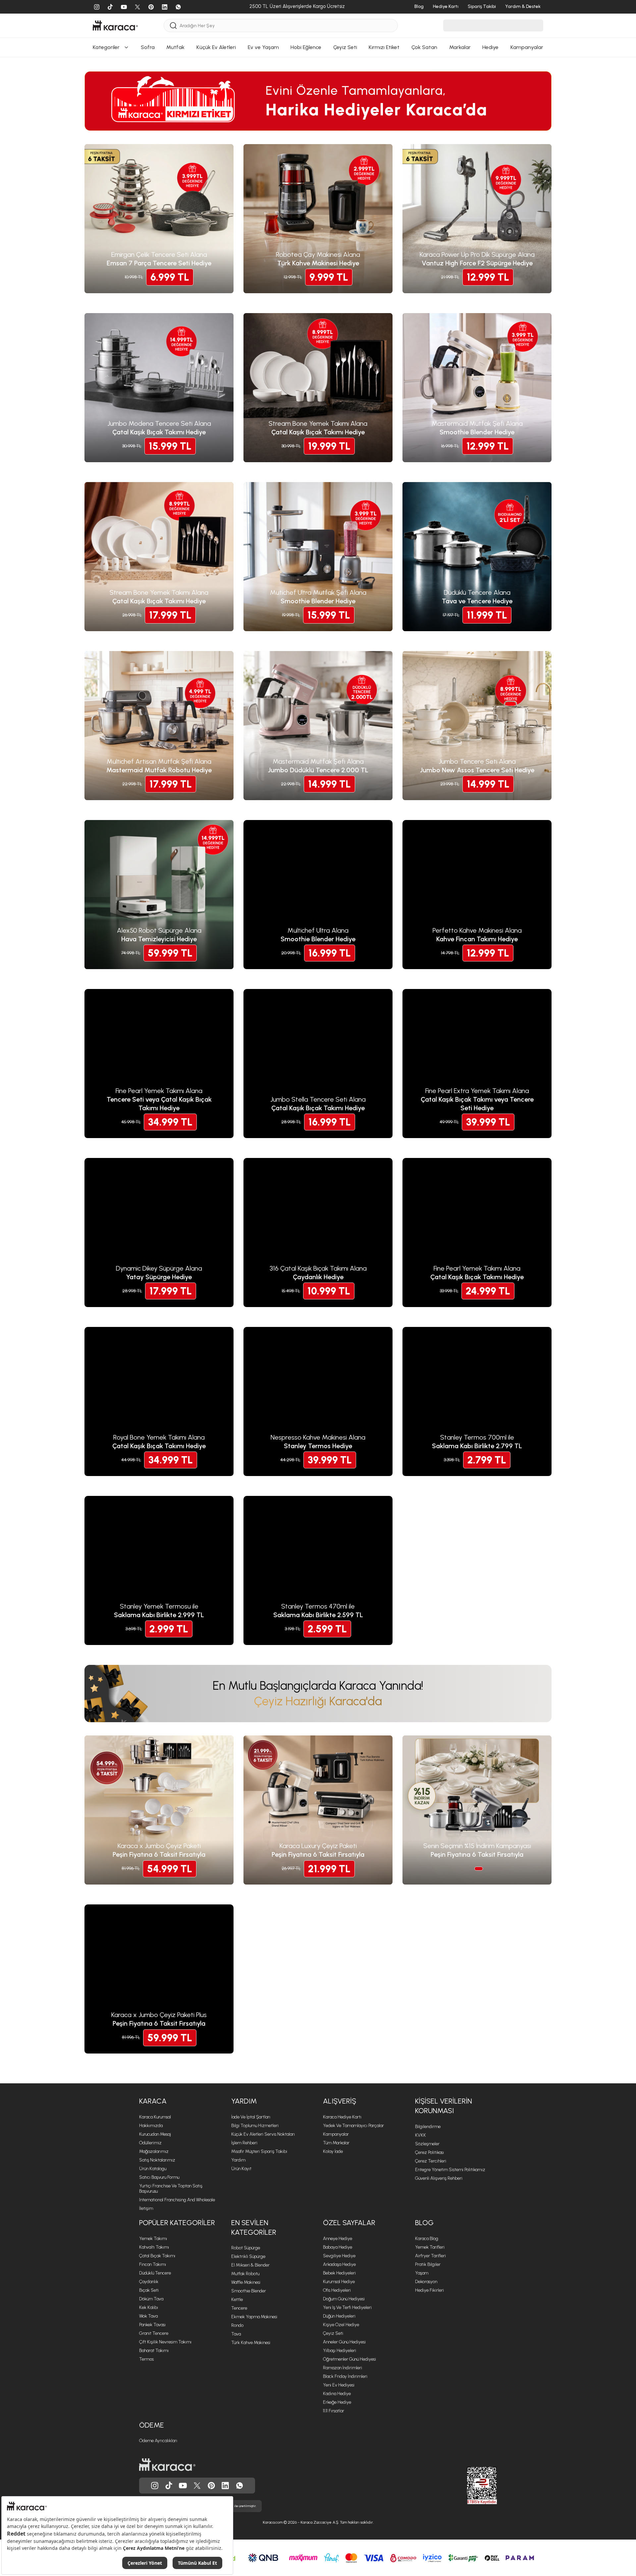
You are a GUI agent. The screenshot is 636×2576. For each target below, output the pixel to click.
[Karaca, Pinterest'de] (211, 2486)
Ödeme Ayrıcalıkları (158, 2441)
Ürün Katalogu (153, 2169)
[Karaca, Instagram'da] (155, 2486)
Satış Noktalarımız (157, 2160)
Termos (146, 2359)
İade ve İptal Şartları (251, 2117)
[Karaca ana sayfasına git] (167, 2465)
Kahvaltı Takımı (154, 2247)
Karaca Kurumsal (155, 2117)
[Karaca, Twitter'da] (197, 2486)
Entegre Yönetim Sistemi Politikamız (450, 2170)
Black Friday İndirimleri (345, 2376)
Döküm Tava (151, 2299)
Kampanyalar (336, 2134)
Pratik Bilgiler (428, 2264)
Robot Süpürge (246, 2248)
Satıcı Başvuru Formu (159, 2177)
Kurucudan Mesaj (155, 2134)
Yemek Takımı (153, 2239)
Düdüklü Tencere (155, 2273)
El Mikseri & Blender (250, 2265)
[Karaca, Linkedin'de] (225, 2486)
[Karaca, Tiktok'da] (169, 2486)
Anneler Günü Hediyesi (344, 2342)
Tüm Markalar (336, 2143)
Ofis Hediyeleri (337, 2290)
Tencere (239, 2308)
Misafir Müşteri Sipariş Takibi (259, 2151)
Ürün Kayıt (241, 2169)
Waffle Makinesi (246, 2282)
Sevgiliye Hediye (339, 2256)
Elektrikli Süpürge (248, 2256)
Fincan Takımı (153, 2264)
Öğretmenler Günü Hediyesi (349, 2359)
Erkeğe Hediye (337, 2402)
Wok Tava (148, 2316)
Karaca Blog (427, 2239)
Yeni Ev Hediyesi (339, 2385)
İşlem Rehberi (244, 2143)
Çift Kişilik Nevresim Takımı (165, 2342)
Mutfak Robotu (245, 2274)
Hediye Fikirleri (429, 2290)
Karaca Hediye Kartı (342, 2117)
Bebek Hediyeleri (339, 2273)
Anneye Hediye (338, 2239)
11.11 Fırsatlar (334, 2411)
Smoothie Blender (249, 2291)
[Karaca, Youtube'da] (183, 2486)
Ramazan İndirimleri (343, 2368)
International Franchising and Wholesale (177, 2200)
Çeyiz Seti (333, 2333)
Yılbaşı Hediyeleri (340, 2351)
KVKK (421, 2135)
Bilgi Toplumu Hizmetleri (255, 2126)
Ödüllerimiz (150, 2143)
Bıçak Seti (149, 2290)
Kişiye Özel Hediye (341, 2325)
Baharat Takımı (154, 2351)
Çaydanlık (149, 2282)
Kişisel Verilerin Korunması (444, 2106)
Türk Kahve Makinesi (251, 2343)
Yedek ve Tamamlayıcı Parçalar (353, 2126)
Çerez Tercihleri (431, 2161)
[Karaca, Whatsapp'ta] (239, 2486)
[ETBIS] (470, 2486)
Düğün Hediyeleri (339, 2316)
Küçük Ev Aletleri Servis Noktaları (263, 2134)
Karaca (153, 2101)
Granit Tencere (154, 2333)
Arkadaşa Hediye (339, 2264)
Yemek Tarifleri (430, 2247)
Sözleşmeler (427, 2144)
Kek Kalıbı (149, 2307)
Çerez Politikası (429, 2152)
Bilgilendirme (428, 2127)
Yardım (244, 2101)
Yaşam (422, 2273)
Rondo (237, 2325)
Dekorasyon (426, 2282)
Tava (236, 2334)
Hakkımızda (151, 2126)
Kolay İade (333, 2151)
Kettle (237, 2300)
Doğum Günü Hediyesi (344, 2299)
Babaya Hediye (338, 2247)
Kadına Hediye (337, 2394)
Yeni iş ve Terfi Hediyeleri (347, 2307)
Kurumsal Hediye (339, 2282)
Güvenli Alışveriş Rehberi (439, 2178)
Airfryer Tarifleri (430, 2256)
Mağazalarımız (154, 2151)
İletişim (146, 2208)
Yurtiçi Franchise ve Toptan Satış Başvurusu (171, 2189)
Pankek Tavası (152, 2325)
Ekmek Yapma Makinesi (254, 2317)
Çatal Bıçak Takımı (157, 2256)
